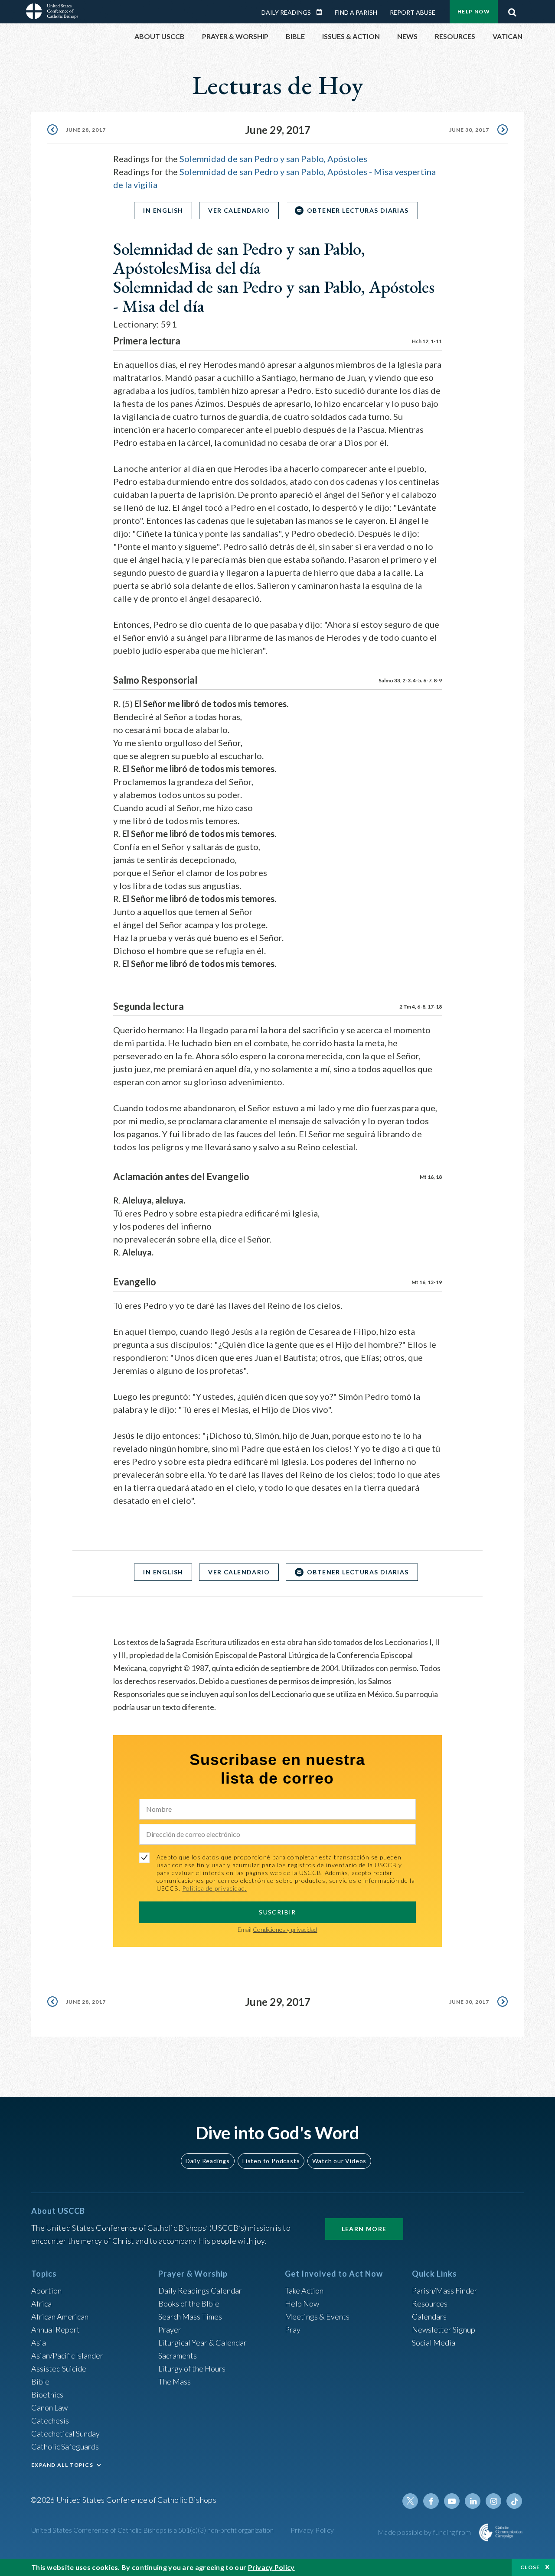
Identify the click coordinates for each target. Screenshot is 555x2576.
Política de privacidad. (214, 1888)
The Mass (175, 2381)
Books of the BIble (189, 2303)
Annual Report (55, 2329)
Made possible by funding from (425, 2532)
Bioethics (47, 2394)
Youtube (452, 2501)
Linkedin (473, 2501)
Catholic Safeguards (65, 2446)
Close (530, 2567)
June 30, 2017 (469, 130)
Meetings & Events (317, 2316)
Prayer (170, 2329)
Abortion (46, 2290)
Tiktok (514, 2501)
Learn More (364, 2229)
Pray (293, 2329)
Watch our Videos (339, 2161)
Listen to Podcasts (271, 2161)
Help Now (474, 11)
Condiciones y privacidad (285, 1929)
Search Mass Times (190, 2316)
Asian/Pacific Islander (67, 2355)
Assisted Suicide (59, 2368)
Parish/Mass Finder (445, 2290)
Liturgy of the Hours (192, 2368)
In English (163, 210)
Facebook (431, 2501)
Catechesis (50, 2420)
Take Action (304, 2290)
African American (60, 2316)
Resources (430, 2303)
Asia (39, 2342)
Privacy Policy (312, 2530)
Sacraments (178, 2355)
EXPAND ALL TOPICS (62, 2465)
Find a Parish (356, 12)
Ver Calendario (239, 210)
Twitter (410, 2501)
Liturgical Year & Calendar (202, 2342)
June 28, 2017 (86, 130)
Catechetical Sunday (65, 2433)
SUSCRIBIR (277, 1912)
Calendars (429, 2316)
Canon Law (49, 2407)
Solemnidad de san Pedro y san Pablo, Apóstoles (273, 159)
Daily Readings (286, 12)
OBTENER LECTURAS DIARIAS (358, 210)
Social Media (434, 2342)
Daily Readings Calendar (322, 12)
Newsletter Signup (444, 2329)
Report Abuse (413, 12)
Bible (40, 2381)
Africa (41, 2303)
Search (512, 10)
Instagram (493, 2501)
